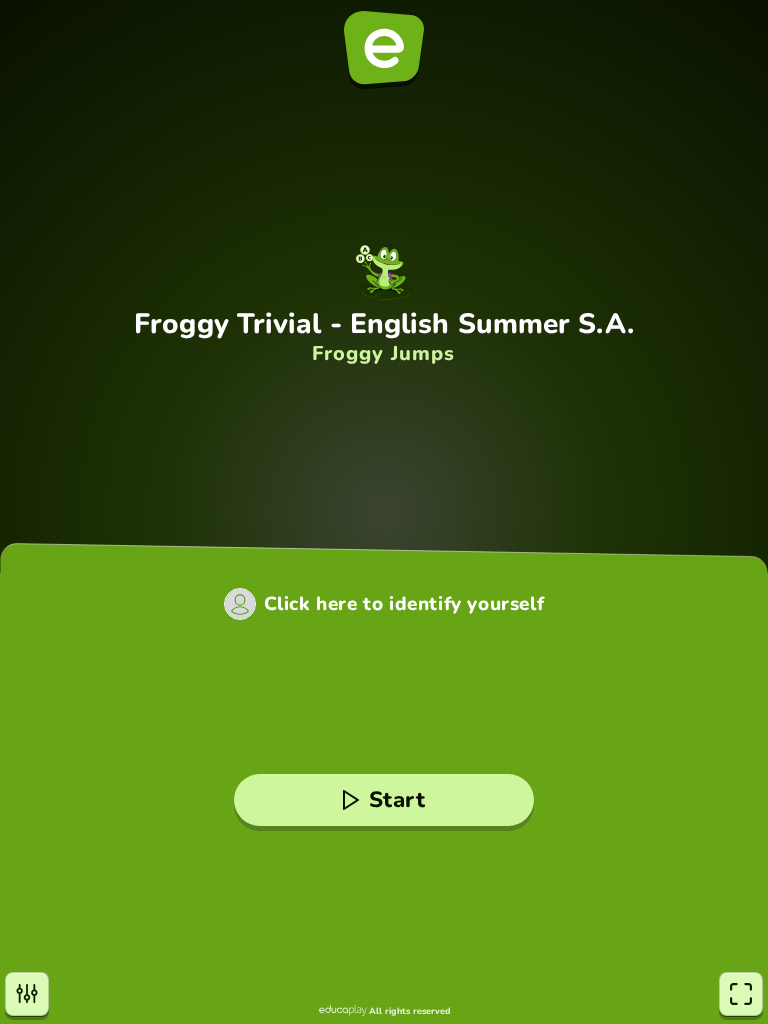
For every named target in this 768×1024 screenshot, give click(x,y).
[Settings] (27, 994)
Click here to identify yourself (404, 604)
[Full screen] (741, 994)
